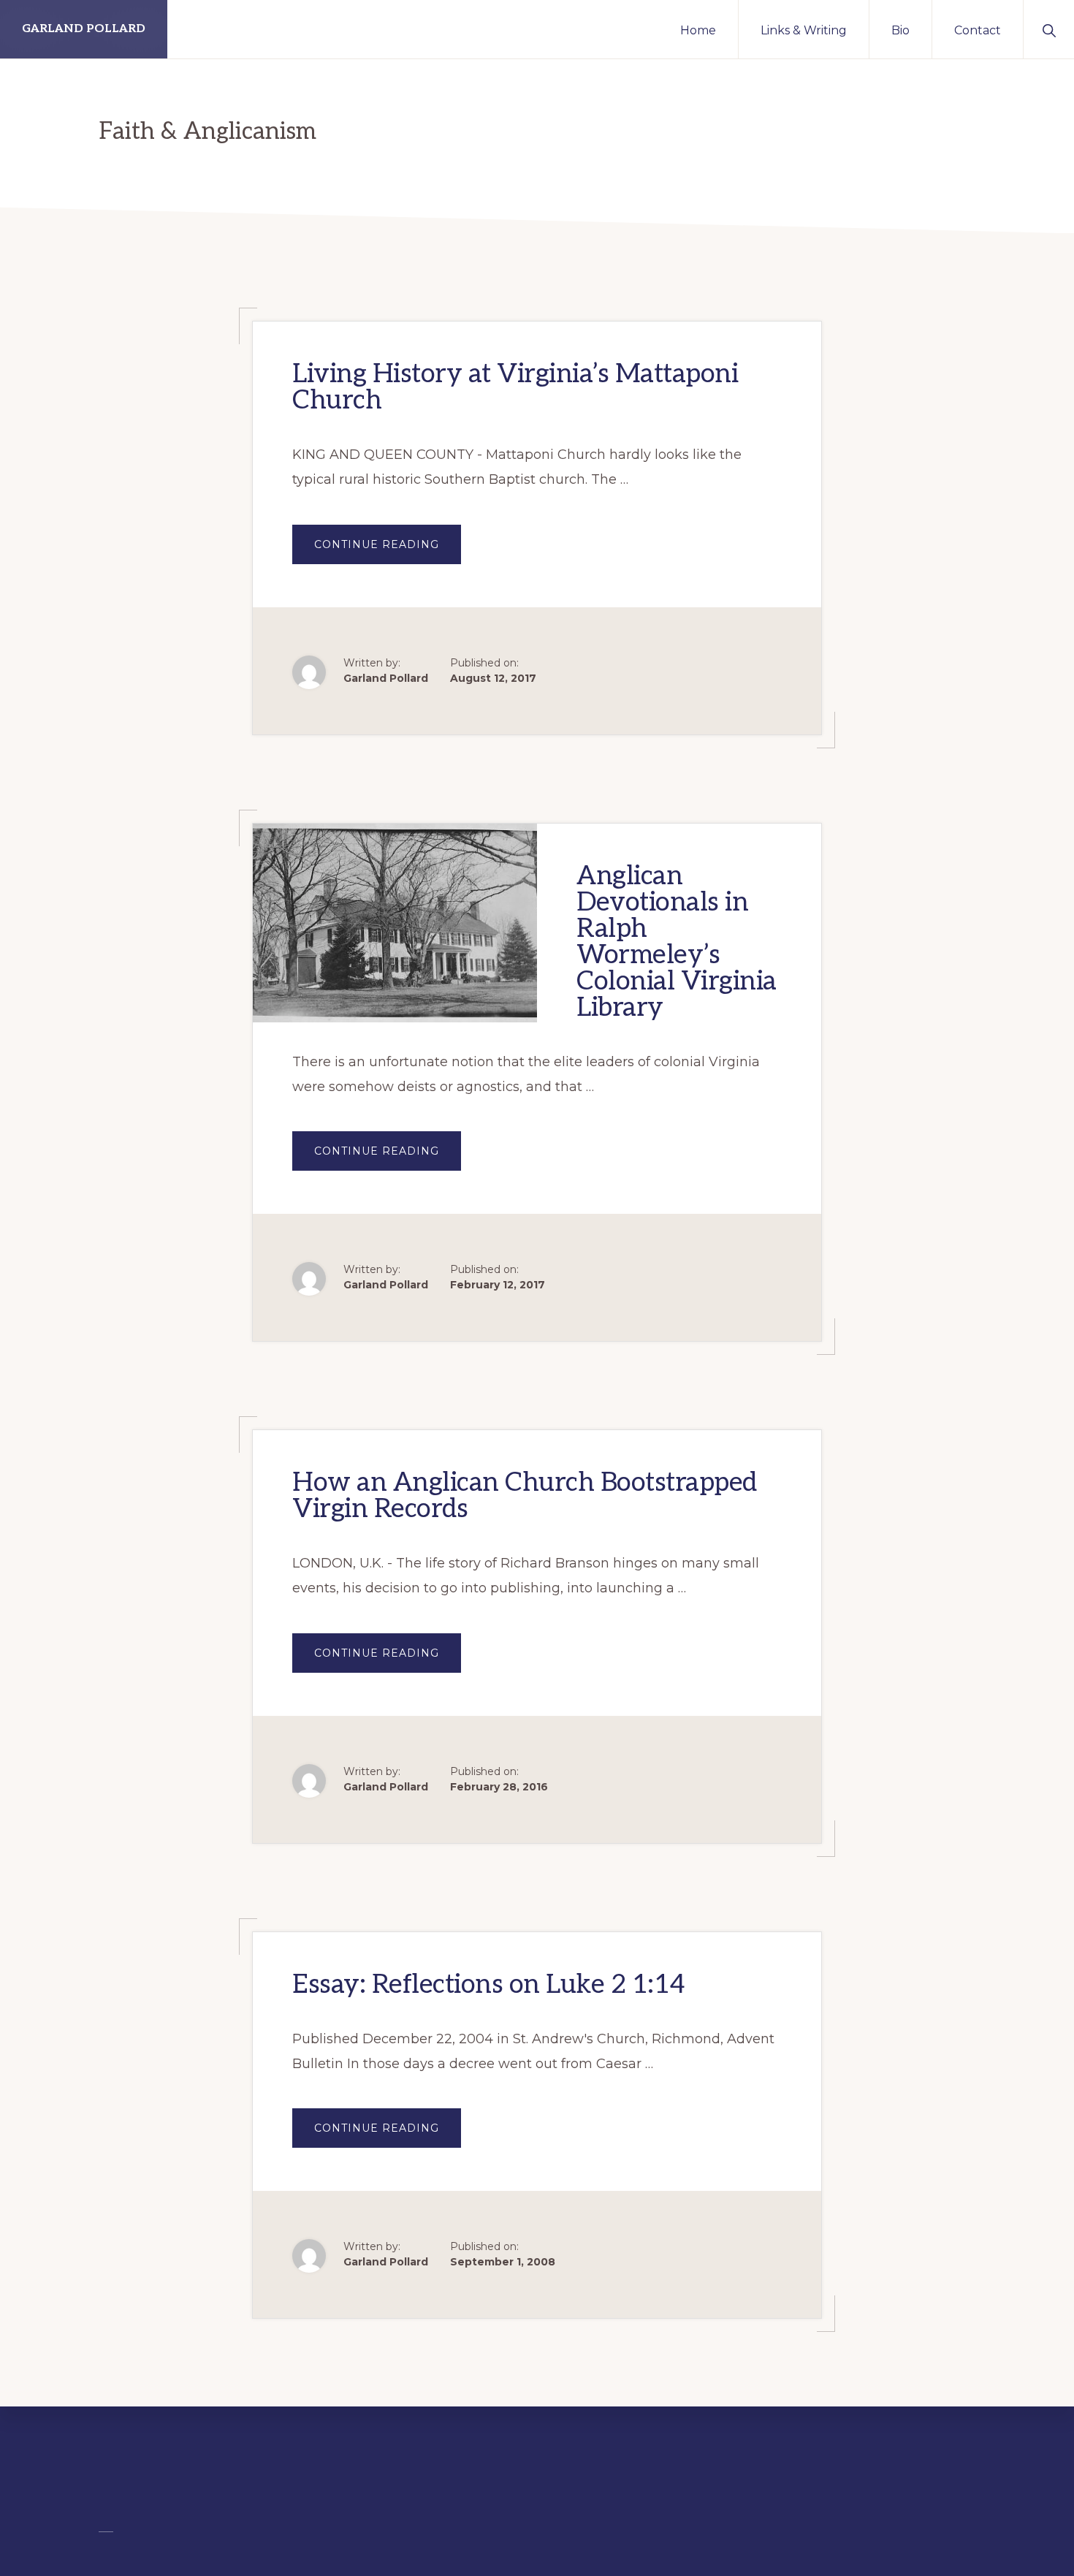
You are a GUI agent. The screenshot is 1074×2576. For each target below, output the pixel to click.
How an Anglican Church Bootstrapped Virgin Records (525, 1496)
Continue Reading (388, 551)
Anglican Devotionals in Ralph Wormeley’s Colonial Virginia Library (677, 942)
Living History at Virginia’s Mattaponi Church (515, 387)
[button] (1049, 29)
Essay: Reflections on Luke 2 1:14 (489, 1985)
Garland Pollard (84, 29)
